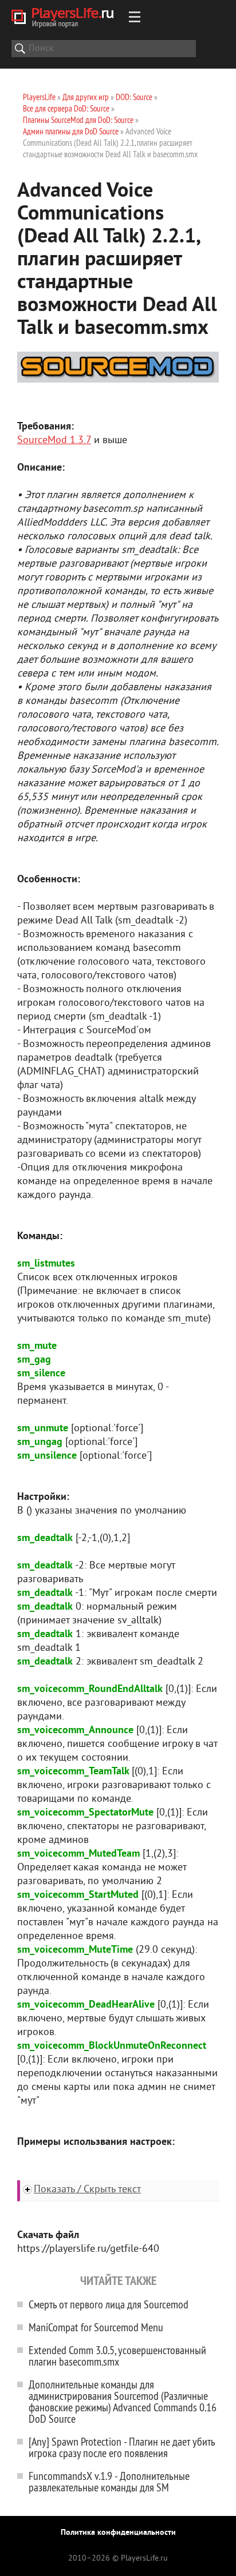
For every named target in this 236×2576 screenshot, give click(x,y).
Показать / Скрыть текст (87, 2190)
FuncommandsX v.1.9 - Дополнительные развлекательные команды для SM (109, 2481)
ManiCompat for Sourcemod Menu (96, 2327)
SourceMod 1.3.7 (54, 441)
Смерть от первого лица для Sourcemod (109, 2304)
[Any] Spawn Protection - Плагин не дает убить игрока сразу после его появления (122, 2447)
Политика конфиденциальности (118, 2533)
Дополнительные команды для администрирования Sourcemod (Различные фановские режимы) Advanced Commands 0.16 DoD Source (123, 2401)
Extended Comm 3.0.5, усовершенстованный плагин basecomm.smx (117, 2356)
